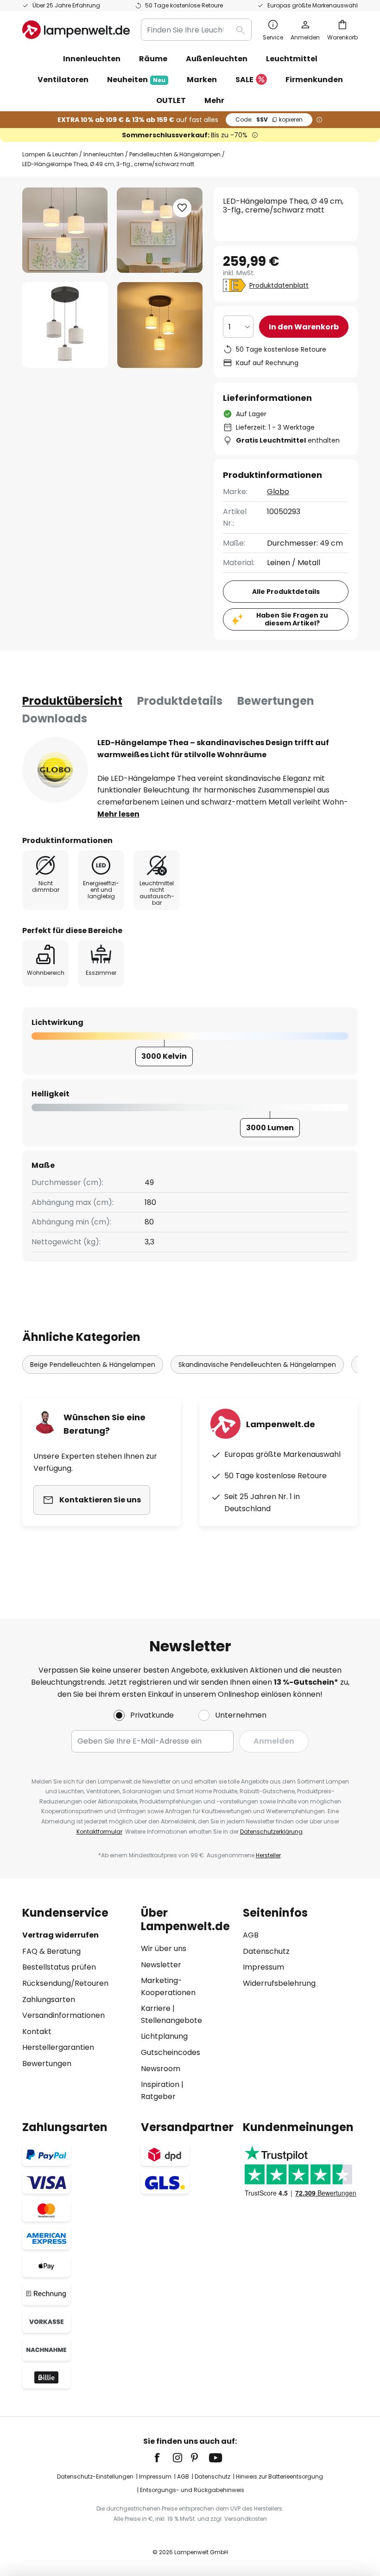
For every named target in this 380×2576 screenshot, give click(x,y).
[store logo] (76, 30)
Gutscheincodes (171, 2052)
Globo (278, 492)
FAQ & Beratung (51, 1951)
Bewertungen (276, 701)
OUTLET (171, 100)
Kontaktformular (99, 1832)
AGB (251, 1935)
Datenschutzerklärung (271, 1832)
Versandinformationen (63, 2015)
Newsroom (161, 2069)
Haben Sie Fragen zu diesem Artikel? (292, 619)
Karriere (156, 2008)
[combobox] (196, 30)
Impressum (263, 1967)
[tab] (72, 701)
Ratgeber (158, 2096)
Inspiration (160, 2084)
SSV (269, 119)
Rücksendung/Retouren (65, 1983)
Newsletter (161, 1965)
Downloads (55, 718)
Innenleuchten (104, 154)
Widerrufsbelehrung (279, 1983)
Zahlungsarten (49, 2000)
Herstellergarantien (58, 2047)
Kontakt (37, 2032)
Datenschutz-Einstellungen (95, 2476)
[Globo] (55, 770)
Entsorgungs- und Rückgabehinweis (192, 2490)
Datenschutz (266, 1951)
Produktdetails (180, 701)
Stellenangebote (171, 2020)
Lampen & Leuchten (50, 154)
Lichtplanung (164, 2036)
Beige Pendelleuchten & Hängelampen (93, 1365)
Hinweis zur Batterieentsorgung (279, 2476)
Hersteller (268, 1855)
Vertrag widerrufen (60, 1935)
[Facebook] (163, 2458)
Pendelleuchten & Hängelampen (175, 154)
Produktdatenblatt (279, 285)
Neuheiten (136, 80)
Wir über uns (164, 1948)
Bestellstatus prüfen (59, 1967)
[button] (65, 325)
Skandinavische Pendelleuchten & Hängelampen (257, 1365)
